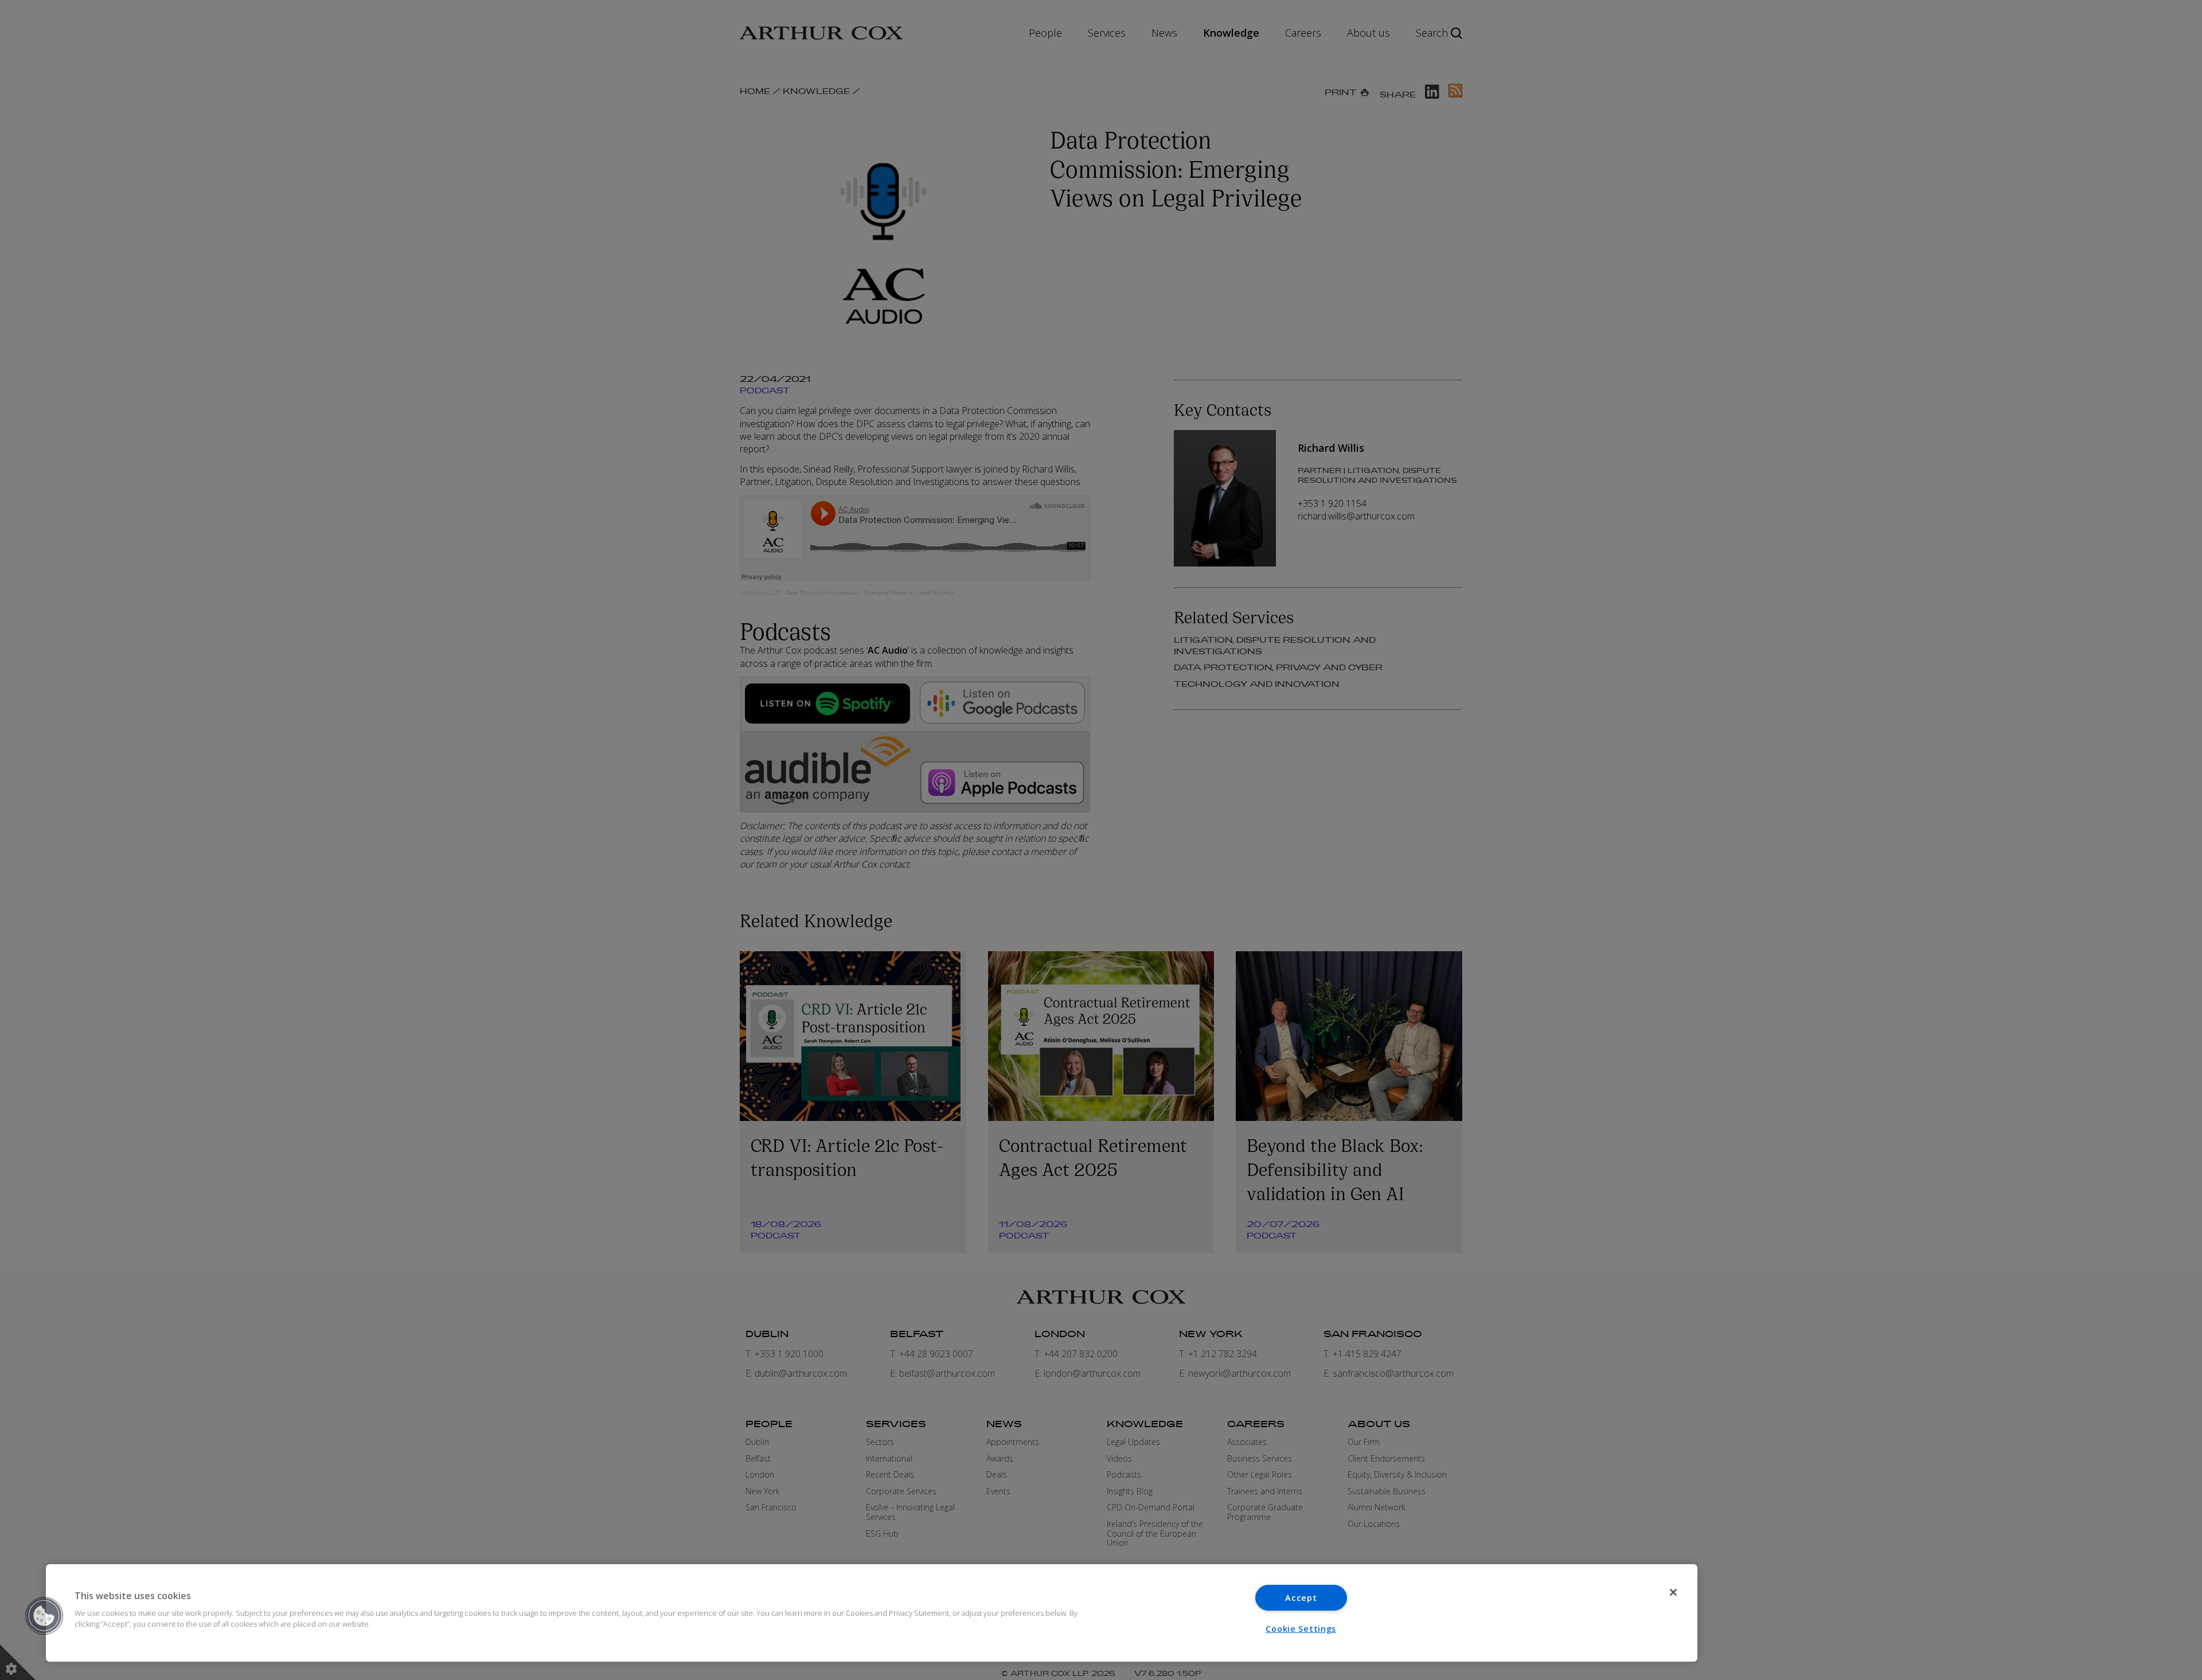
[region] (872, 1613)
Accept (1301, 1598)
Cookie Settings (1301, 1629)
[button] (44, 1616)
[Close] (1673, 1592)
